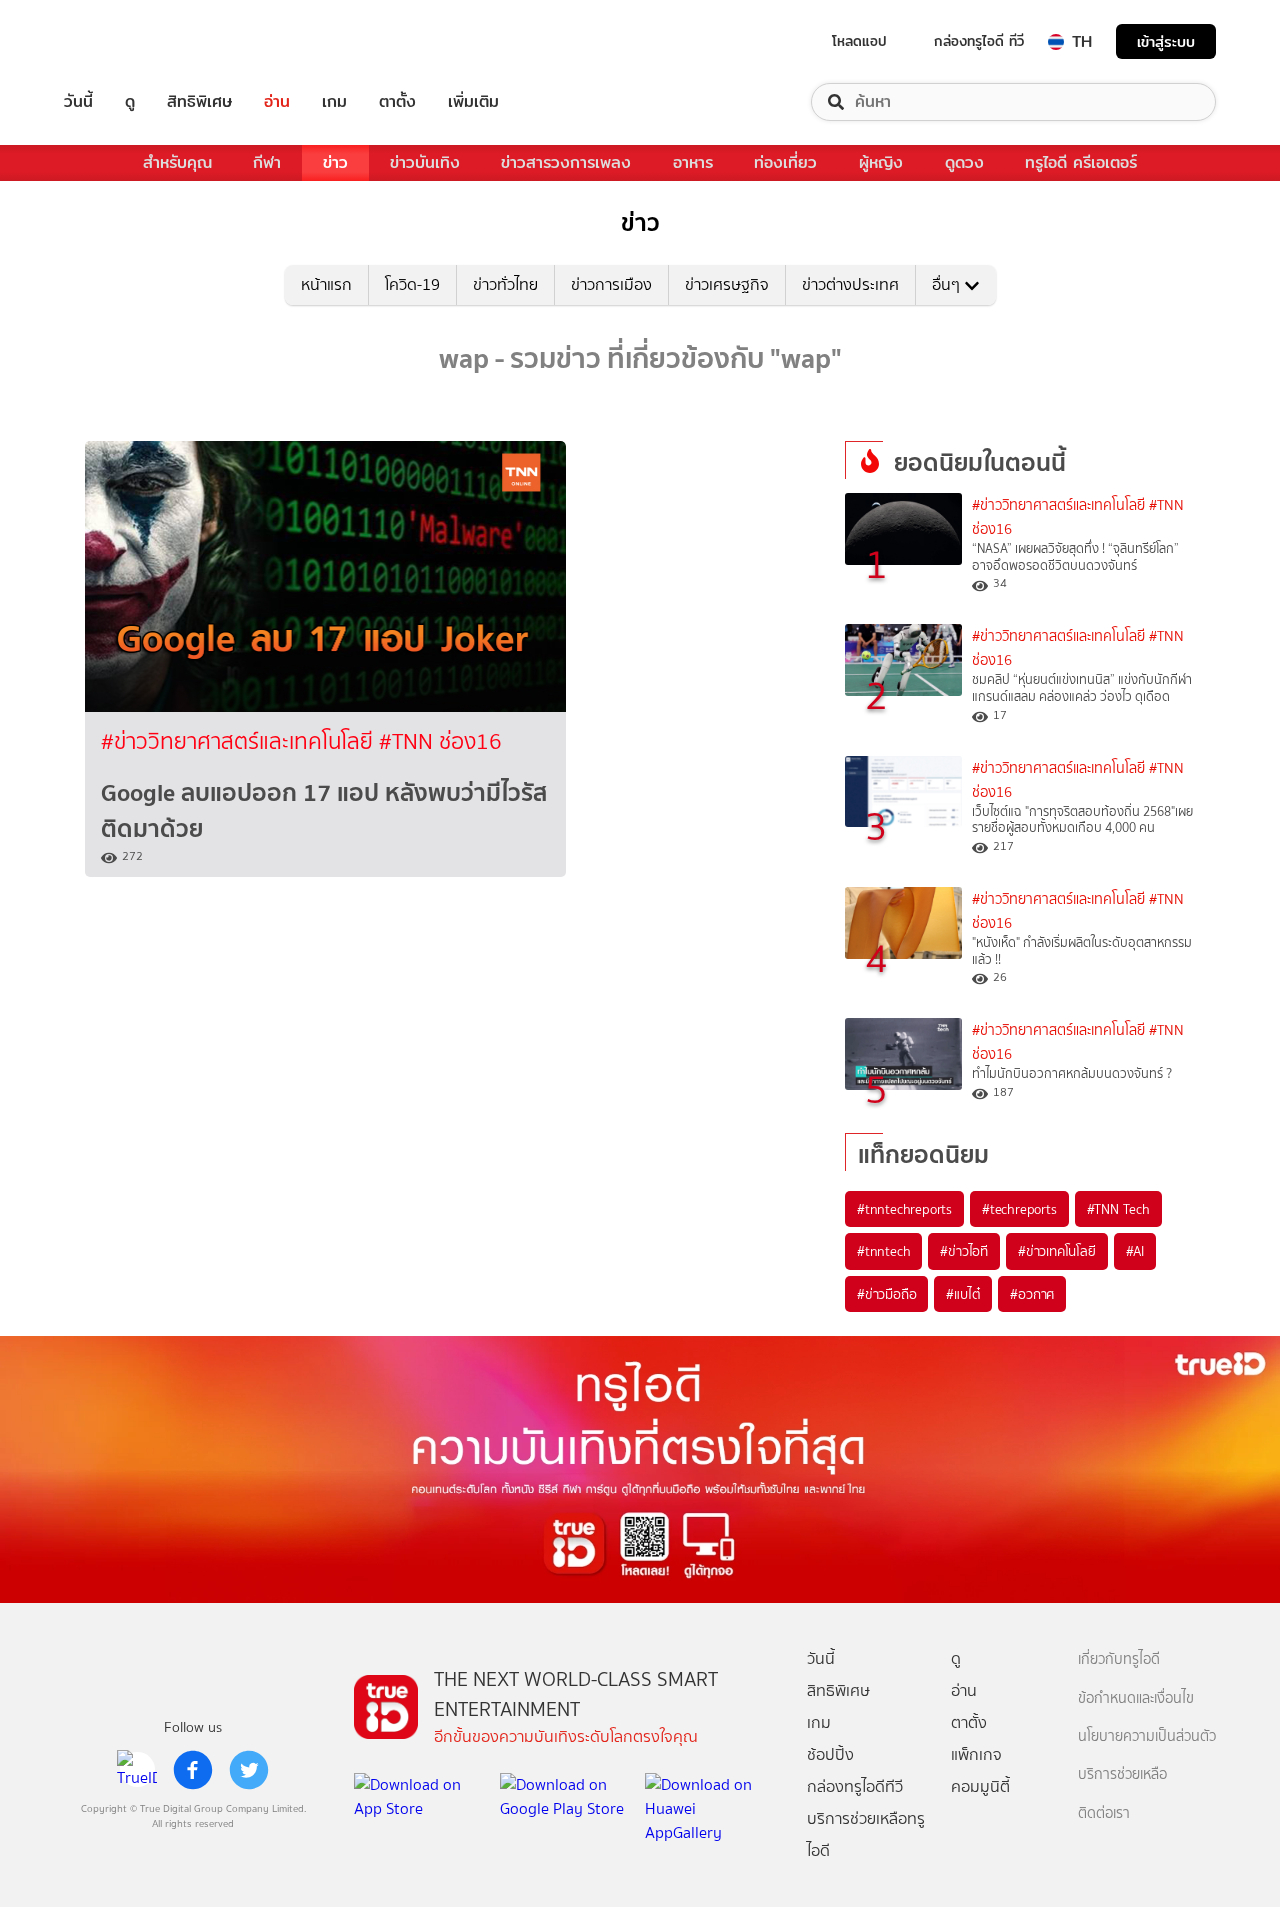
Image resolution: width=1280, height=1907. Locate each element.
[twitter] (249, 1770)
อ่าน (277, 102)
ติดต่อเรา (1104, 1813)
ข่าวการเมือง (611, 284)
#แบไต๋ (963, 1294)
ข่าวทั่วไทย (505, 284)
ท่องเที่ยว (785, 162)
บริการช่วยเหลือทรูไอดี (866, 1834)
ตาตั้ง (397, 102)
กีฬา (267, 162)
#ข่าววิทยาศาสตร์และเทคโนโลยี (240, 741)
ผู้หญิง (881, 162)
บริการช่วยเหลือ (1122, 1774)
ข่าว (335, 162)
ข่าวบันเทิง (425, 162)
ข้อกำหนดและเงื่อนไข (1136, 1698)
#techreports (1019, 1209)
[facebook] (193, 1770)
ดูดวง (964, 162)
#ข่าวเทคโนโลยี (1057, 1251)
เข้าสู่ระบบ (1166, 41)
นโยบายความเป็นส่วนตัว (1147, 1736)
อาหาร (693, 162)
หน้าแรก (326, 284)
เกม (334, 102)
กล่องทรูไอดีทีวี (855, 1786)
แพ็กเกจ (976, 1754)
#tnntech (883, 1251)
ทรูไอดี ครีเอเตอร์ (1081, 162)
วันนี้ (78, 102)
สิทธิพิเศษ (199, 102)
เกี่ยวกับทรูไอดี (1119, 1659)
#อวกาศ (1032, 1294)
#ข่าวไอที (964, 1251)
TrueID (124, 41)
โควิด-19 (412, 284)
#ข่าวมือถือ (886, 1294)
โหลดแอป (859, 41)
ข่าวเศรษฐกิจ (727, 284)
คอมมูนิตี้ (980, 1786)
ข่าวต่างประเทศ (850, 284)
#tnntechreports (904, 1209)
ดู (130, 102)
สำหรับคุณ (177, 162)
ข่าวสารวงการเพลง (566, 162)
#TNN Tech (1118, 1209)
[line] (137, 1770)
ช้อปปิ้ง (830, 1754)
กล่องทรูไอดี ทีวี (979, 41)
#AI (1135, 1251)
